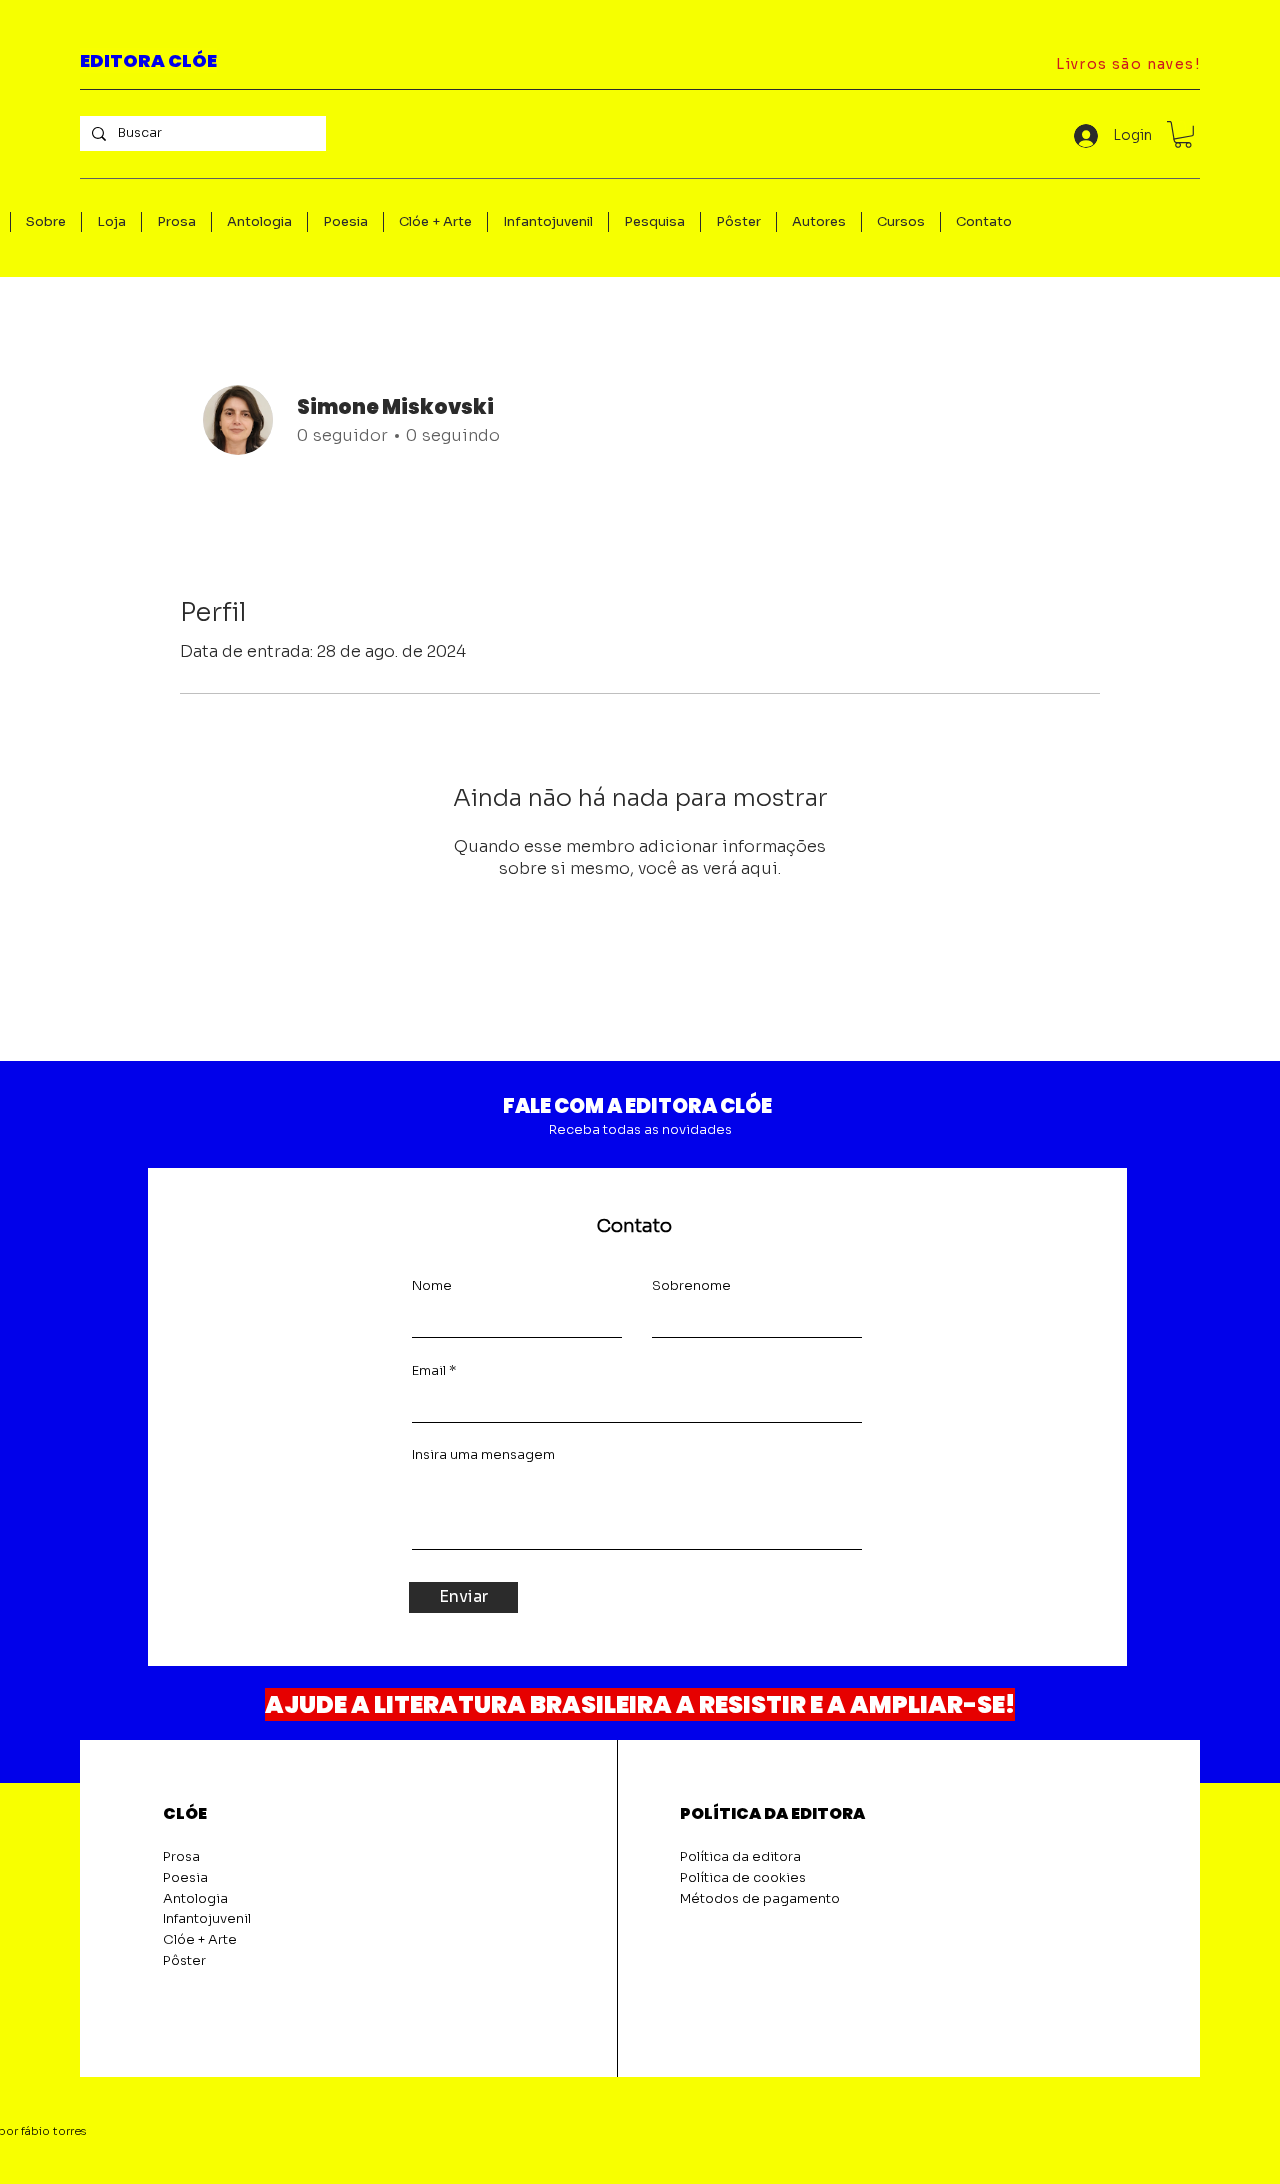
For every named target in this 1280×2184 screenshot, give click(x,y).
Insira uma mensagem (483, 1454)
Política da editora (740, 1856)
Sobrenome (691, 1285)
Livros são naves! (1128, 64)
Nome (432, 1285)
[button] (1183, 134)
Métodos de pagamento (760, 1898)
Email (429, 1370)
